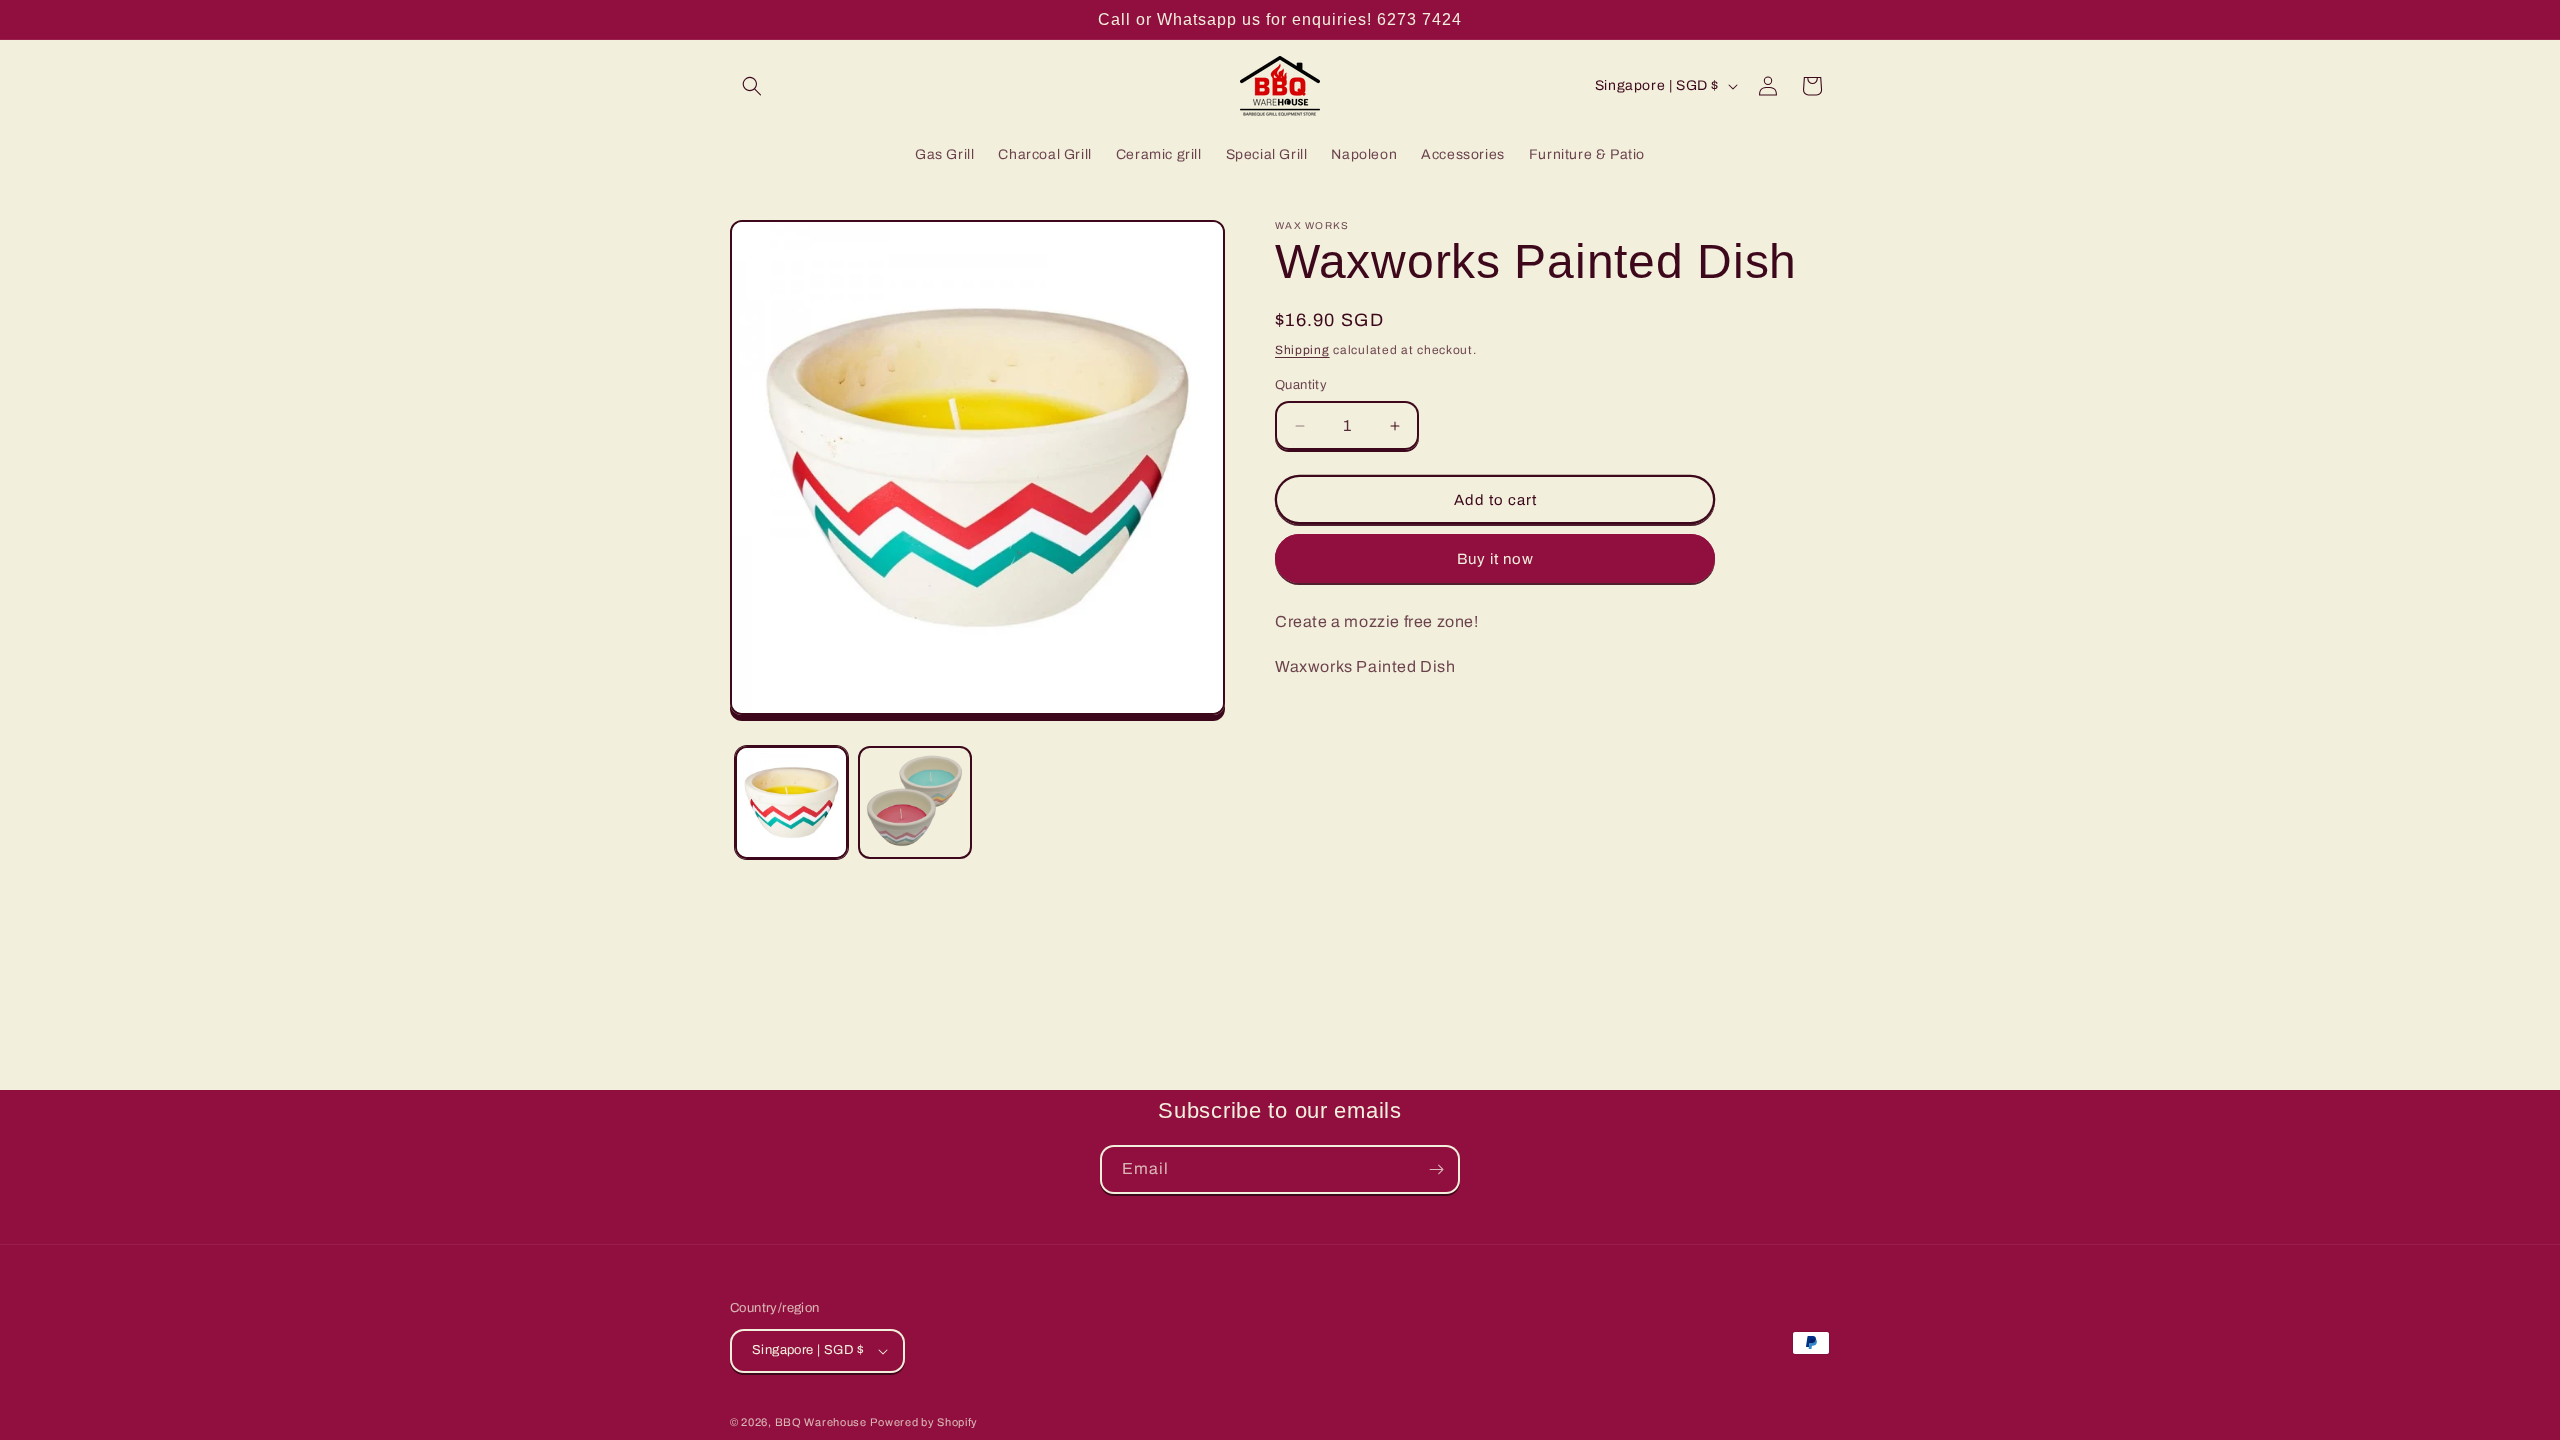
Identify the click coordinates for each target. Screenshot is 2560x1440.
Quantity (1301, 385)
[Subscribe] (1436, 1169)
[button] (752, 86)
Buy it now (1495, 559)
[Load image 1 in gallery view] (791, 802)
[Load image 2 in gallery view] (914, 802)
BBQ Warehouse (821, 1422)
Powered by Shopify (924, 1422)
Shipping (1302, 350)
